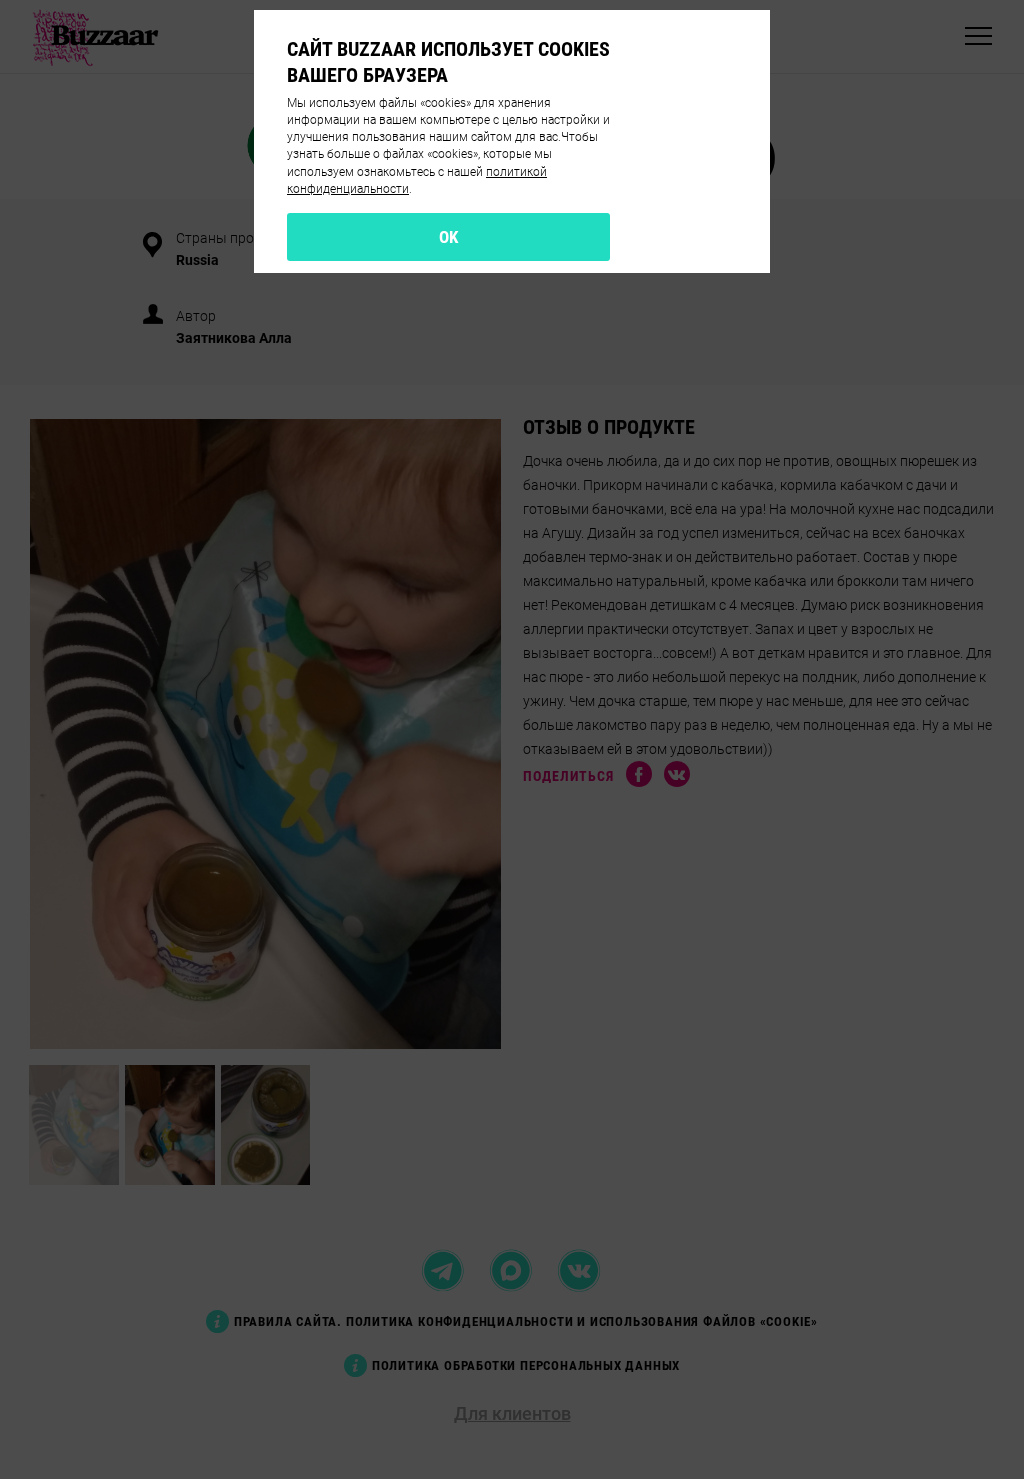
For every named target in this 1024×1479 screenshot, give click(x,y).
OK (449, 237)
